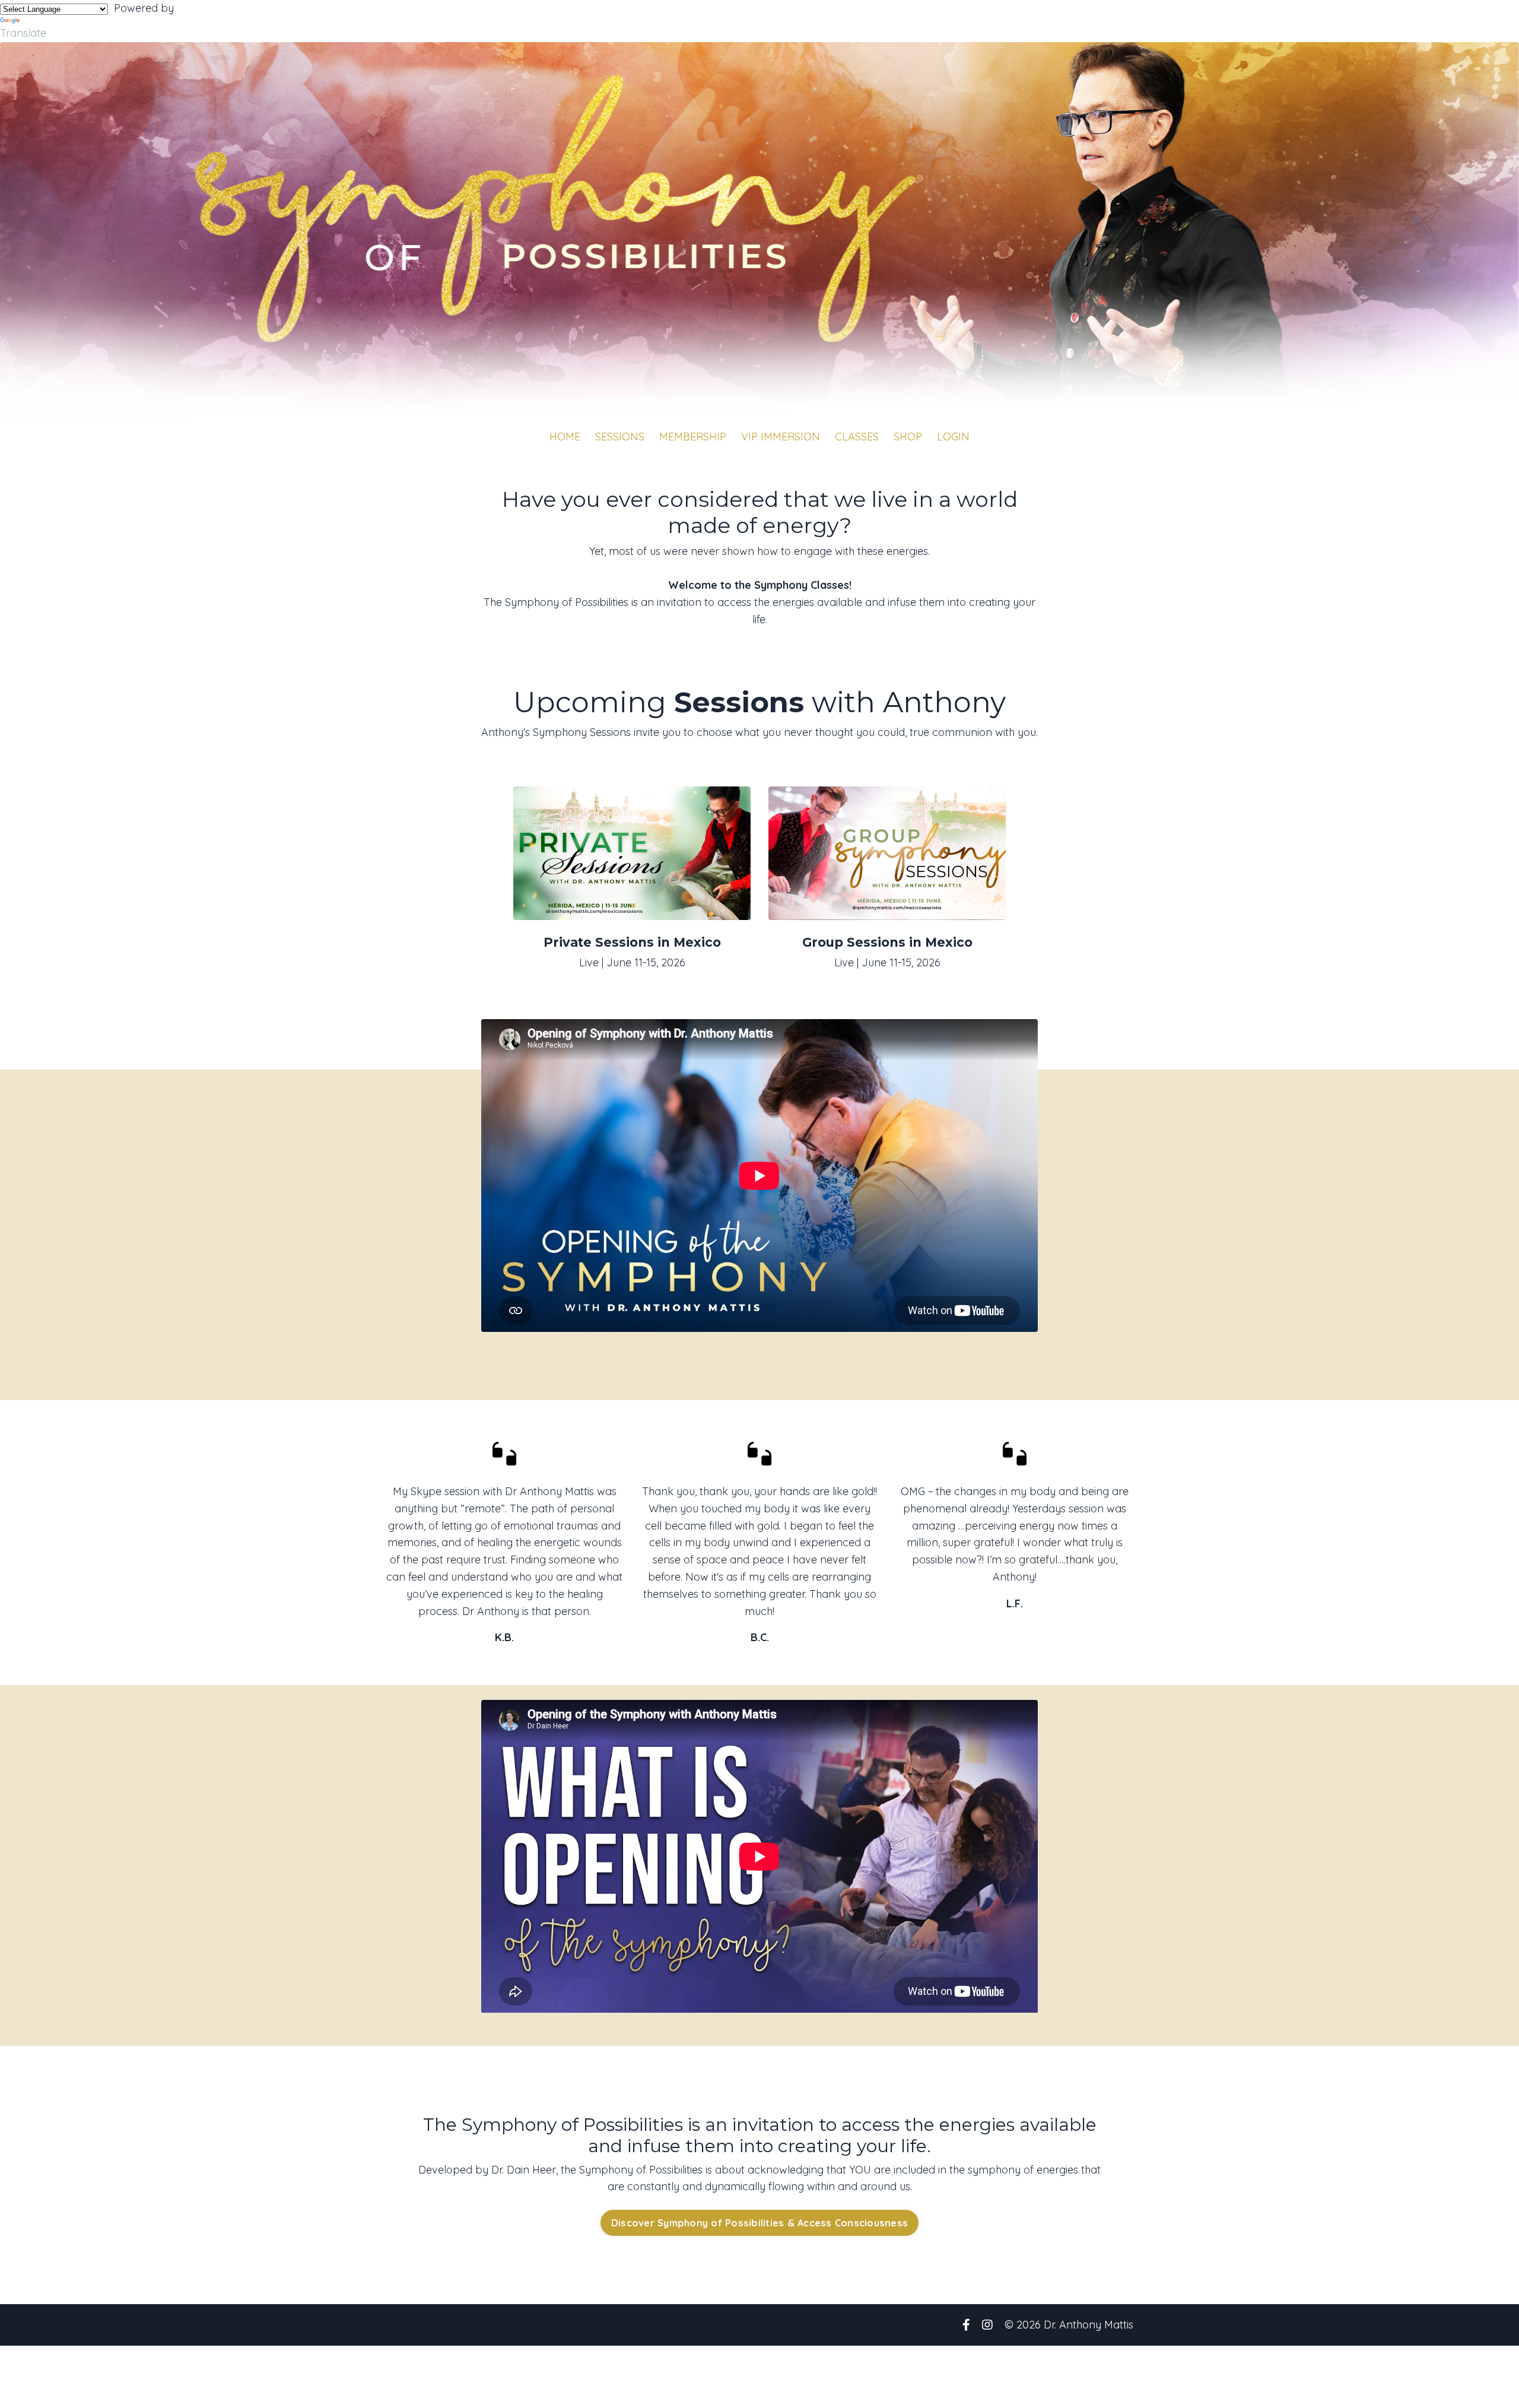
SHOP (908, 437)
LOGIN (953, 437)
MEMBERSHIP (693, 437)
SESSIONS (620, 437)
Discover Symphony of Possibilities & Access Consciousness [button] (759, 2223)
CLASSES (857, 437)
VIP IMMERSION (781, 437)
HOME (565, 437)
